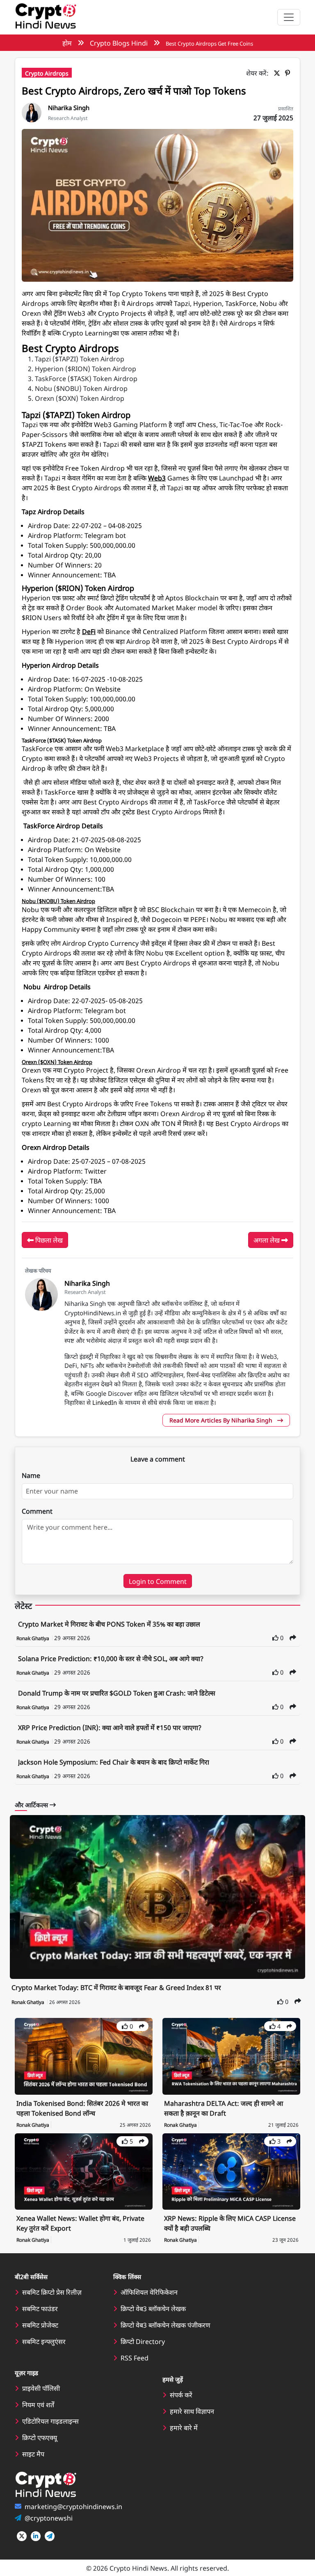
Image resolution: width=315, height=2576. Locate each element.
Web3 (157, 478)
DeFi (89, 631)
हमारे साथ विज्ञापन (192, 2411)
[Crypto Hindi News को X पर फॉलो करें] (22, 2536)
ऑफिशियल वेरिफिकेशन (149, 2292)
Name (31, 1475)
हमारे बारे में (184, 2427)
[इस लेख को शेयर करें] (293, 1637)
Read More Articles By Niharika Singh (222, 1420)
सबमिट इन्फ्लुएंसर (44, 2341)
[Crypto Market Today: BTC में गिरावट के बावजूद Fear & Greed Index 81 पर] (157, 1897)
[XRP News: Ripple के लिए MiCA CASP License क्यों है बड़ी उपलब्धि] (231, 2170)
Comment (37, 1511)
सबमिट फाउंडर (40, 2308)
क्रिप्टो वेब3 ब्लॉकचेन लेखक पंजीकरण (165, 2325)
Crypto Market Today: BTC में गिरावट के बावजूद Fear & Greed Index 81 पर (116, 1987)
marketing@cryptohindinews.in (73, 2506)
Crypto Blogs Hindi (119, 43)
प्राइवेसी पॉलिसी (41, 2388)
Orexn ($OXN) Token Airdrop (57, 1062)
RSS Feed (135, 2358)
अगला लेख (267, 1240)
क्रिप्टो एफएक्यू (40, 2437)
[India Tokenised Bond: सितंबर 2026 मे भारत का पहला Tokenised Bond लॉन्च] (84, 2055)
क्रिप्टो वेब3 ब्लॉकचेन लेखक (153, 2308)
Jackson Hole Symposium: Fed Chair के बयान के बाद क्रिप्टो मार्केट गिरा (114, 1762)
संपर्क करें (181, 2394)
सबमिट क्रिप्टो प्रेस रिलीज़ (52, 2292)
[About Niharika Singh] (32, 111)
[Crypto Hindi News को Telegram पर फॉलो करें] (50, 2536)
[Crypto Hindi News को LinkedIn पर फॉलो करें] (36, 2536)
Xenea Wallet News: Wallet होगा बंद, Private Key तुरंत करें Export (80, 2223)
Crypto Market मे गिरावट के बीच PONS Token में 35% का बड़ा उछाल (109, 1624)
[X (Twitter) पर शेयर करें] (278, 73)
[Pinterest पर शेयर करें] (289, 73)
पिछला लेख (48, 1240)
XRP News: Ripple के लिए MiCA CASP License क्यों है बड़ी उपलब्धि (230, 2223)
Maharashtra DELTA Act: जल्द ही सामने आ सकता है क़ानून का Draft (224, 2108)
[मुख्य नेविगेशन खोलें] (289, 17)
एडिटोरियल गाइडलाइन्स (50, 2421)
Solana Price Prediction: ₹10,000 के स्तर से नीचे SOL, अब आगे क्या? (111, 1658)
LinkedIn (105, 1402)
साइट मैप (33, 2454)
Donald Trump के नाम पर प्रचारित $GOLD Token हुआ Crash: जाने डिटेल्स (117, 1693)
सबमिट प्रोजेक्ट (40, 2325)
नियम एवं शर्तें (38, 2404)
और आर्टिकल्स (32, 1805)
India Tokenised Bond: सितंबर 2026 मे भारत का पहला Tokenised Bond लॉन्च (82, 2108)
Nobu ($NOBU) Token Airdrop (58, 901)
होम (67, 43)
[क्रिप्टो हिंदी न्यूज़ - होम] (46, 17)
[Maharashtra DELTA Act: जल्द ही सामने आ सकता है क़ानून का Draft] (231, 2055)
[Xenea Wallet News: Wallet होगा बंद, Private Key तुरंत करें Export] (84, 2170)
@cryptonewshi (49, 2518)
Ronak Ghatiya (33, 1638)
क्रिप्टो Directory (143, 2341)
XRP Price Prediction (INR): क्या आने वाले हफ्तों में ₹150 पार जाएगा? (110, 1727)
